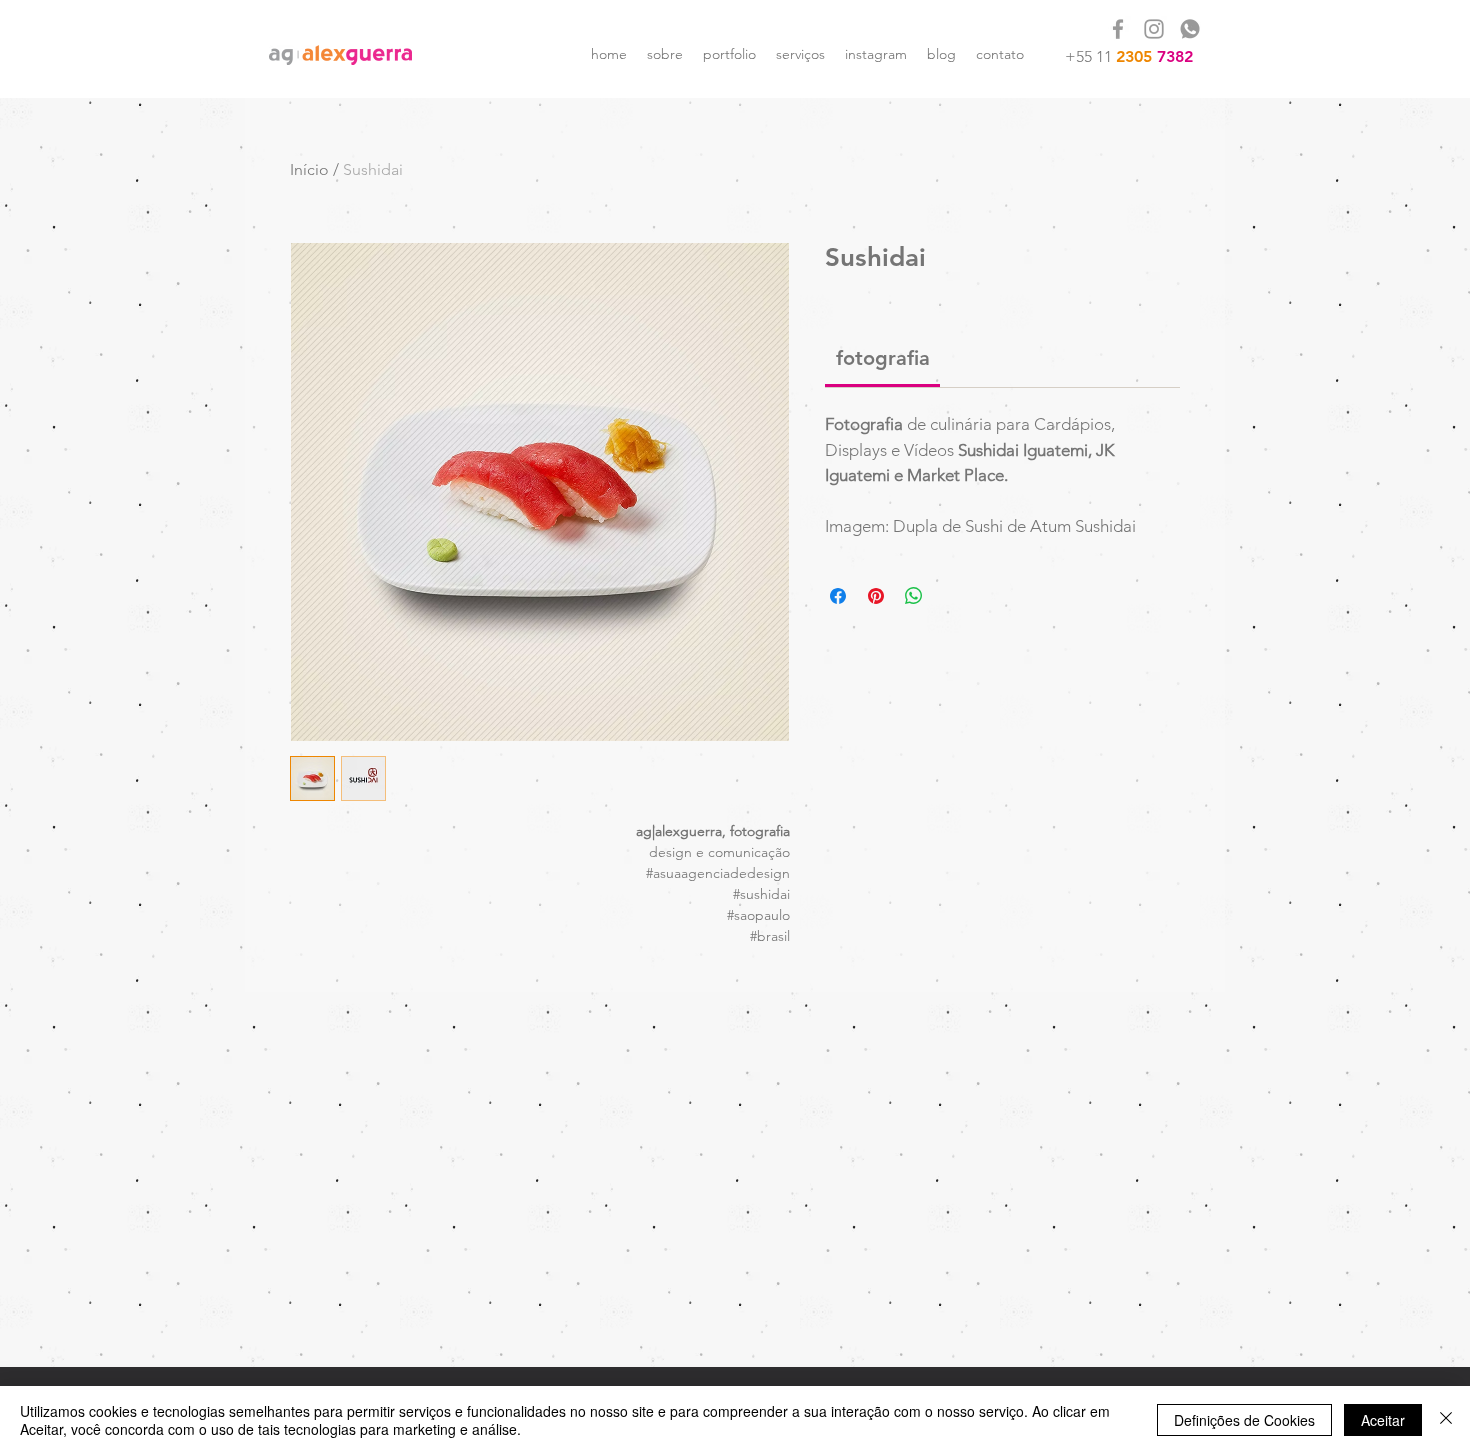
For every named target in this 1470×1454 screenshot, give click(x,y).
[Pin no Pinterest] (876, 596)
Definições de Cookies (1244, 1420)
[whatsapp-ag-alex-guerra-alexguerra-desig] (1190, 29)
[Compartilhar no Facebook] (838, 596)
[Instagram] (1154, 29)
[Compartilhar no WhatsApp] (914, 596)
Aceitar (1383, 1420)
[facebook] (1118, 29)
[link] (883, 358)
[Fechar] (1446, 1420)
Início (309, 169)
